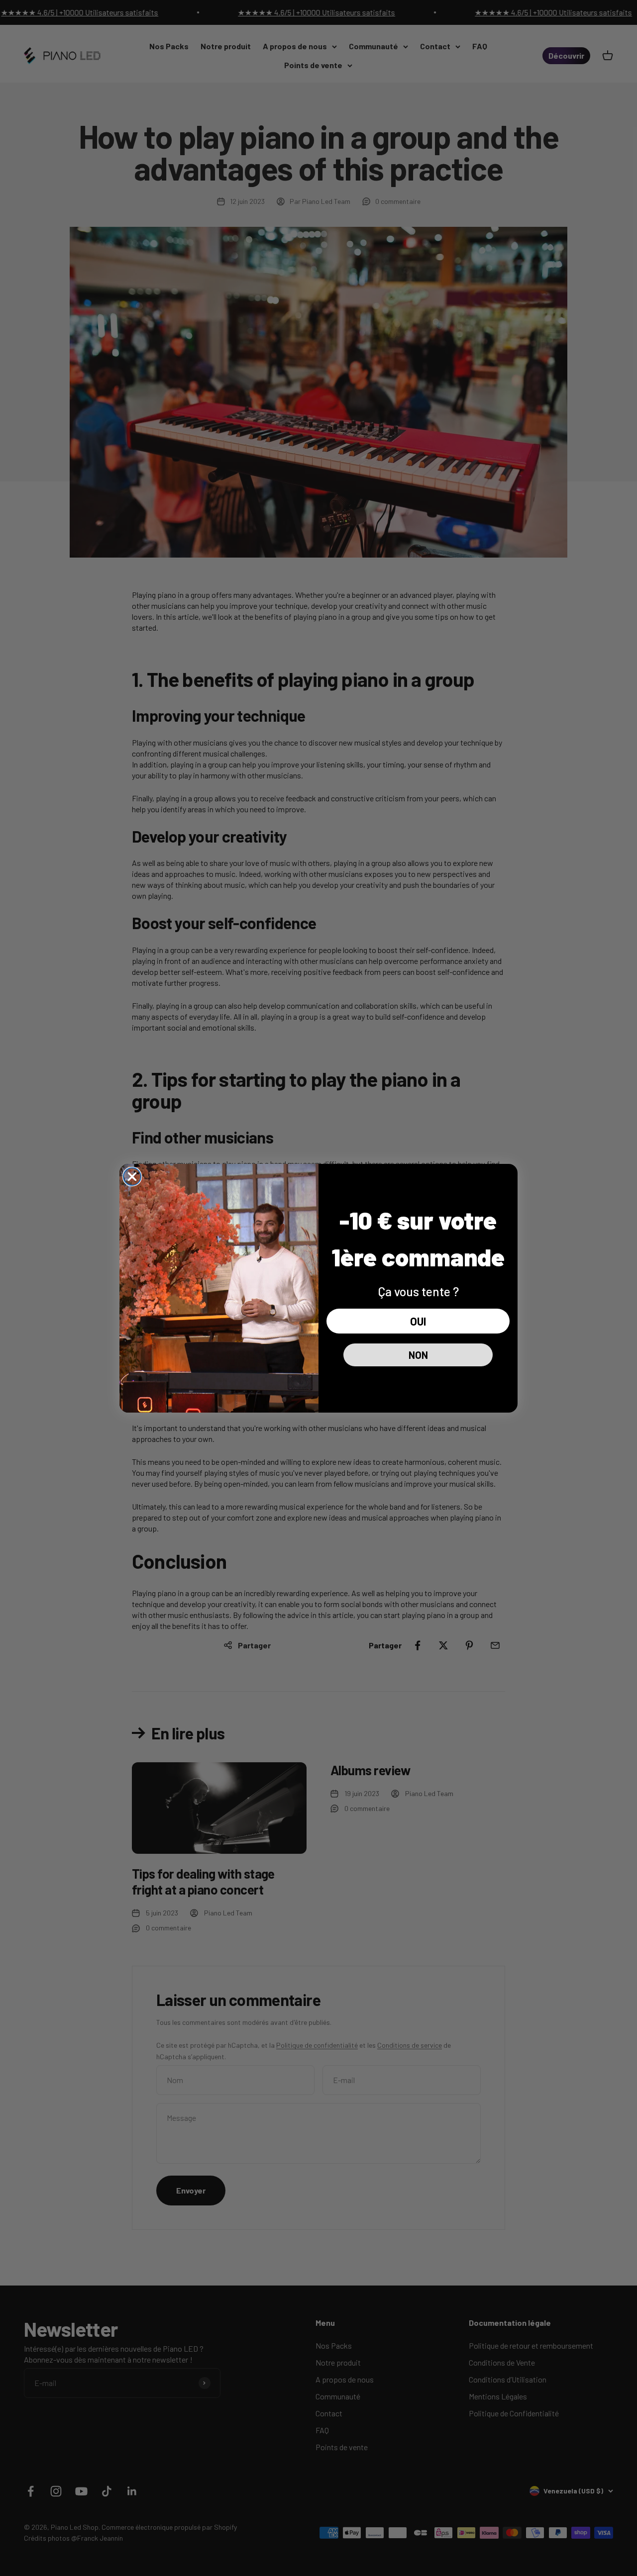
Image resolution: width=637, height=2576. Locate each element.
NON (418, 1355)
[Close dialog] (132, 1177)
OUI (418, 1321)
